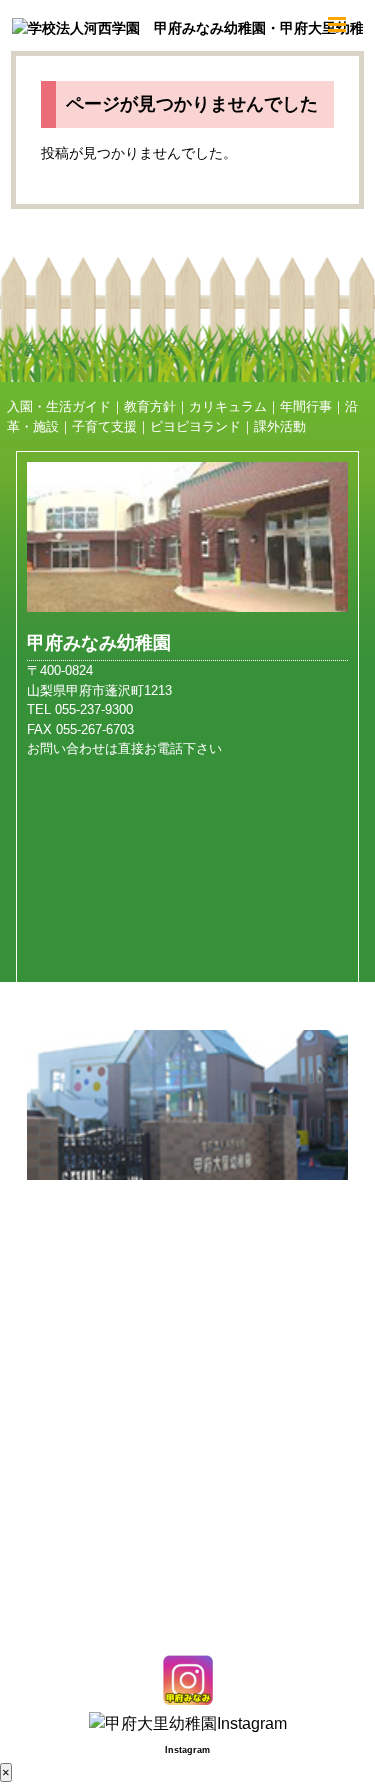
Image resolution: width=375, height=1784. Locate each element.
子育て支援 (104, 426)
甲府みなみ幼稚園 (99, 643)
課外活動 (280, 426)
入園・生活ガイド (59, 406)
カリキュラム (228, 406)
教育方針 (150, 406)
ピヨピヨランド (195, 426)
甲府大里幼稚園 (90, 1211)
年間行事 (306, 406)
